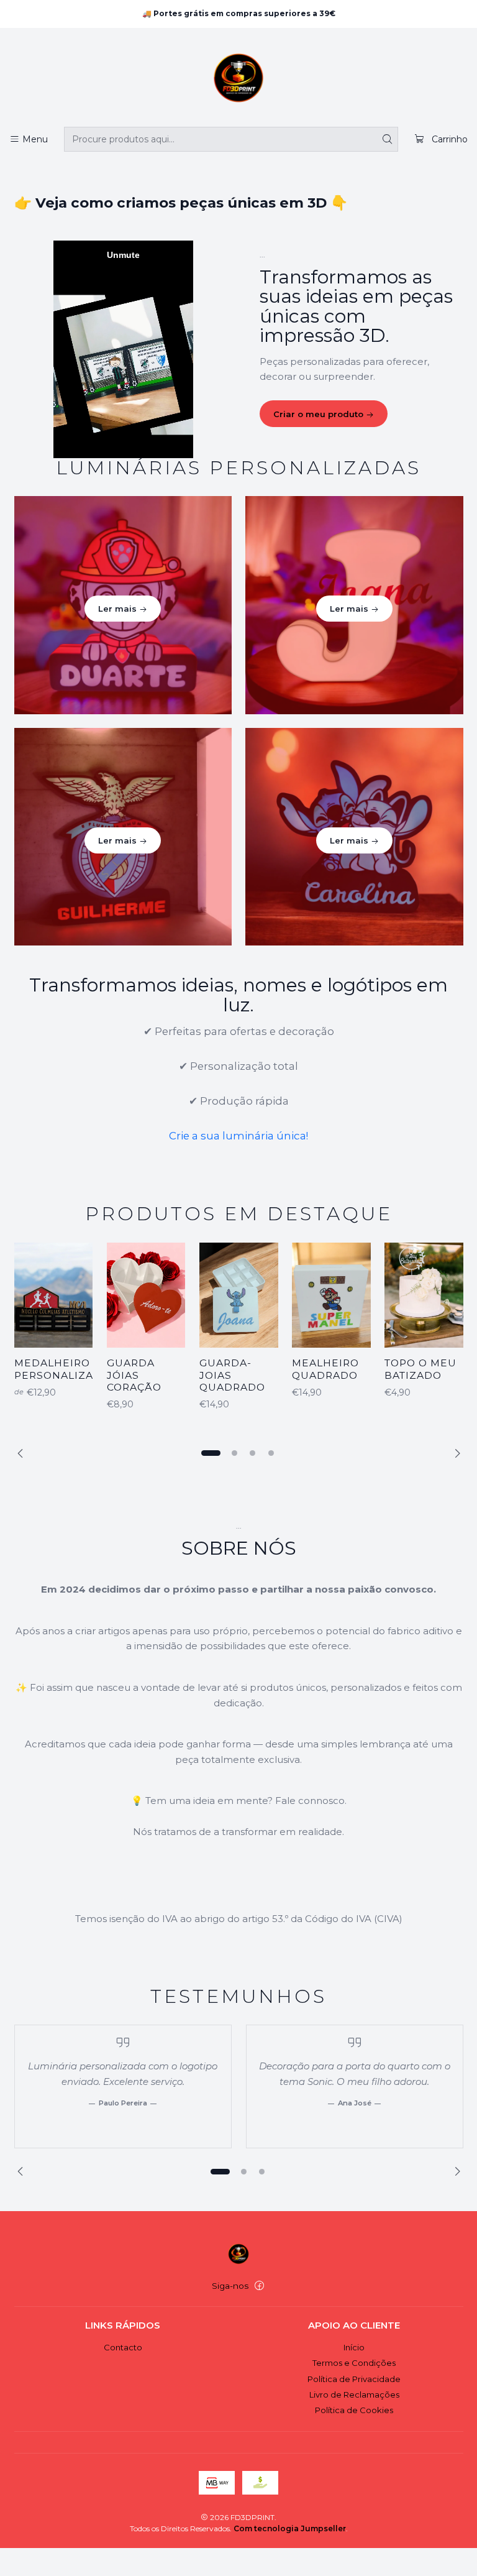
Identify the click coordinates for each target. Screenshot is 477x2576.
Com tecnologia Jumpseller (290, 2528)
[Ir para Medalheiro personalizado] (54, 1295)
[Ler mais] (123, 605)
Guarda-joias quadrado (232, 1375)
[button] (211, 1453)
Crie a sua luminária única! (238, 1136)
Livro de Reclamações (354, 2394)
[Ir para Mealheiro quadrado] (331, 1295)
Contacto (123, 2347)
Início (354, 2347)
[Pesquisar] (388, 139)
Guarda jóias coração (134, 1375)
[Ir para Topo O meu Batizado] (424, 1295)
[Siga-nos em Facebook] (259, 2286)
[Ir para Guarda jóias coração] (146, 1295)
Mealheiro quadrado (325, 1369)
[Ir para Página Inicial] (238, 80)
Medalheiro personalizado (62, 1369)
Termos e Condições (354, 2363)
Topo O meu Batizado (420, 1369)
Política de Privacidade (354, 2379)
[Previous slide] (24, 1453)
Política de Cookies (354, 2410)
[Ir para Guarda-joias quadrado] (239, 1295)
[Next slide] (454, 1453)
